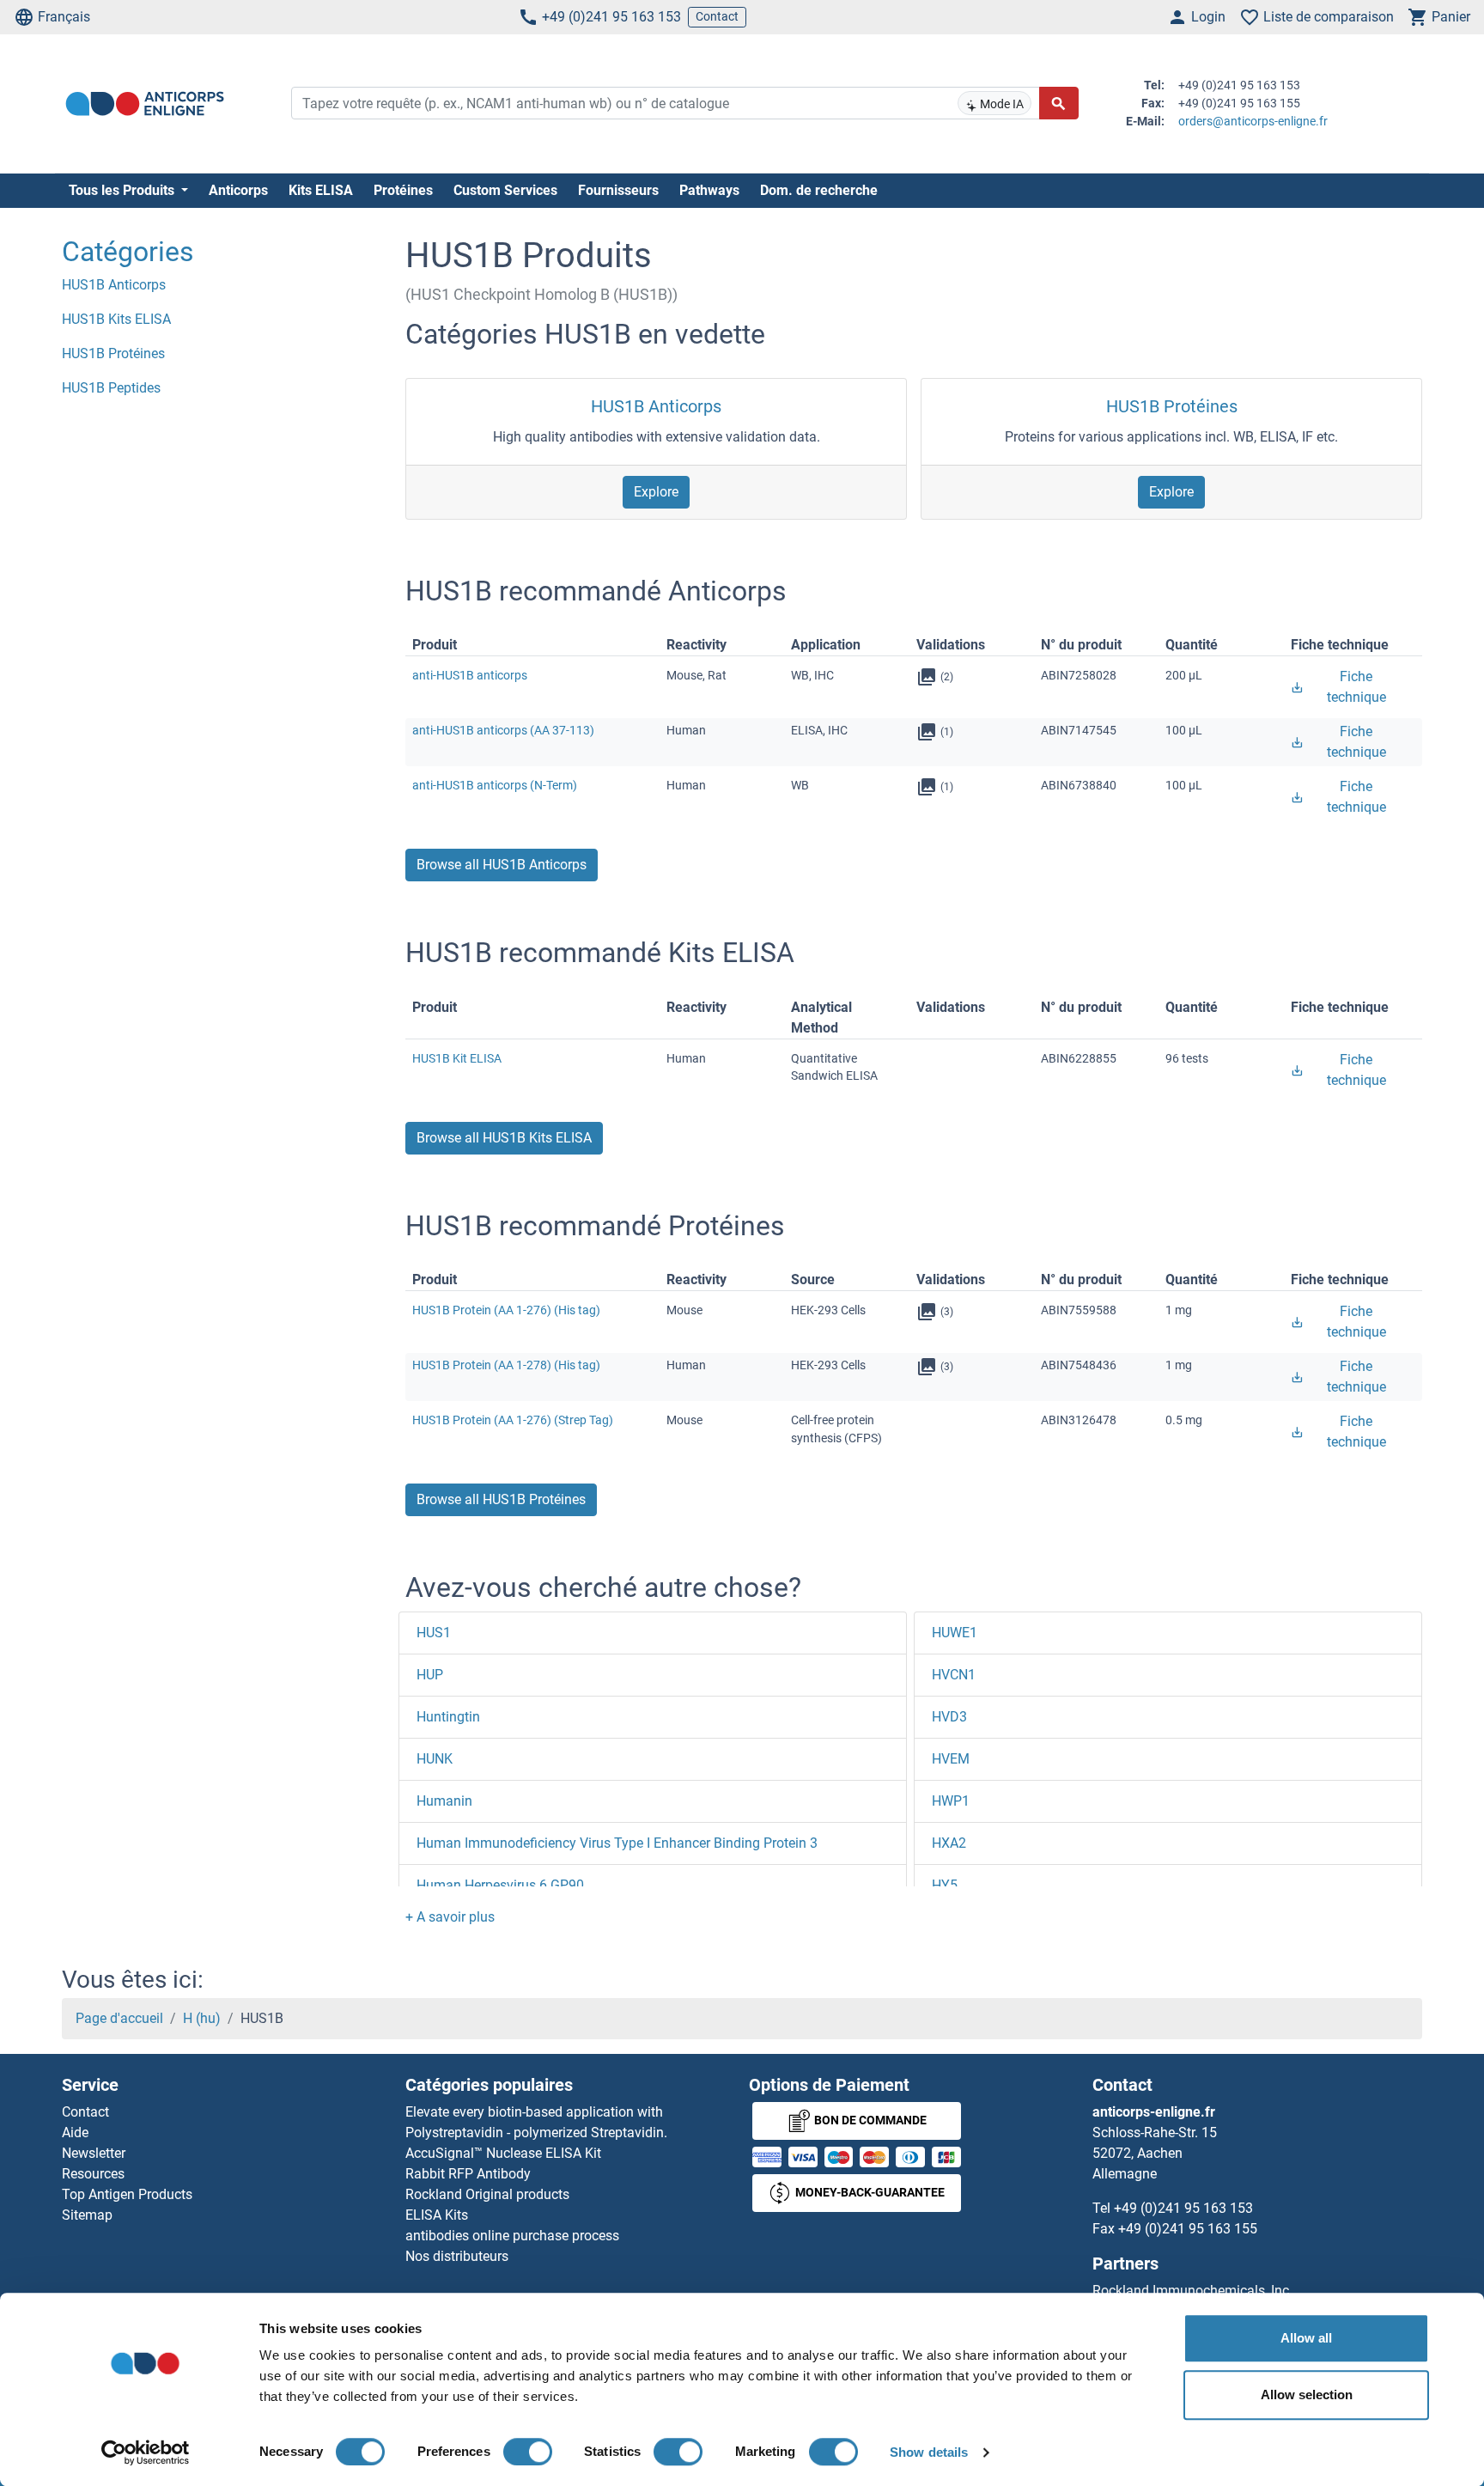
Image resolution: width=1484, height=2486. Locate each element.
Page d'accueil (119, 2018)
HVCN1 (954, 1675)
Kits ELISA (321, 190)
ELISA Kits (437, 2215)
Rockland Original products (487, 2194)
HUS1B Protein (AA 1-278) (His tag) (506, 1365)
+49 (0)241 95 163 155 (1188, 2229)
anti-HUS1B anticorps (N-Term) (495, 785)
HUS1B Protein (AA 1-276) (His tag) (506, 1310)
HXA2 (949, 1843)
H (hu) (202, 2018)
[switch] (528, 2452)
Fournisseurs (618, 190)
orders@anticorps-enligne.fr (1253, 121)
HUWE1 (955, 1633)
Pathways (709, 190)
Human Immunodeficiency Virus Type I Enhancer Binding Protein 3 (617, 1843)
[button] (450, 1917)
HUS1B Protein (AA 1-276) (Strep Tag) (513, 1420)
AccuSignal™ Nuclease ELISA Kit (503, 2153)
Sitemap (87, 2215)
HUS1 (434, 1633)
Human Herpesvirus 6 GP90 (500, 1885)
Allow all (1306, 2338)
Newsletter (94, 2153)
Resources (93, 2174)
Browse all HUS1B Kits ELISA (504, 1138)
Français (64, 17)
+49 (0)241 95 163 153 (611, 17)
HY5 (945, 1885)
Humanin (444, 1801)
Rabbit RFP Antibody (468, 2174)
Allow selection (1307, 2395)
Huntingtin (448, 1717)
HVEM (951, 1759)
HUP (430, 1675)
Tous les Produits (123, 190)
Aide (75, 2133)
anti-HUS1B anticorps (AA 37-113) (503, 730)
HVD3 (949, 1717)
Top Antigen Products (127, 2194)
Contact (717, 16)
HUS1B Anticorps (656, 406)
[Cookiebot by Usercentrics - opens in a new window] (146, 2452)
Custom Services (505, 190)
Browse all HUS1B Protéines (501, 1499)
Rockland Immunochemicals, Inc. (1192, 2291)
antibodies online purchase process (512, 2236)
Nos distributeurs (457, 2256)
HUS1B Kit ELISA (457, 1058)
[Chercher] (1059, 103)
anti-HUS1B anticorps (470, 675)
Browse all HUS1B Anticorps (502, 865)
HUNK (435, 1759)
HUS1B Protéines (1172, 406)
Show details (929, 2452)
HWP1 (951, 1801)
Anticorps (238, 190)
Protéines (403, 190)
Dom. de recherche (819, 190)
